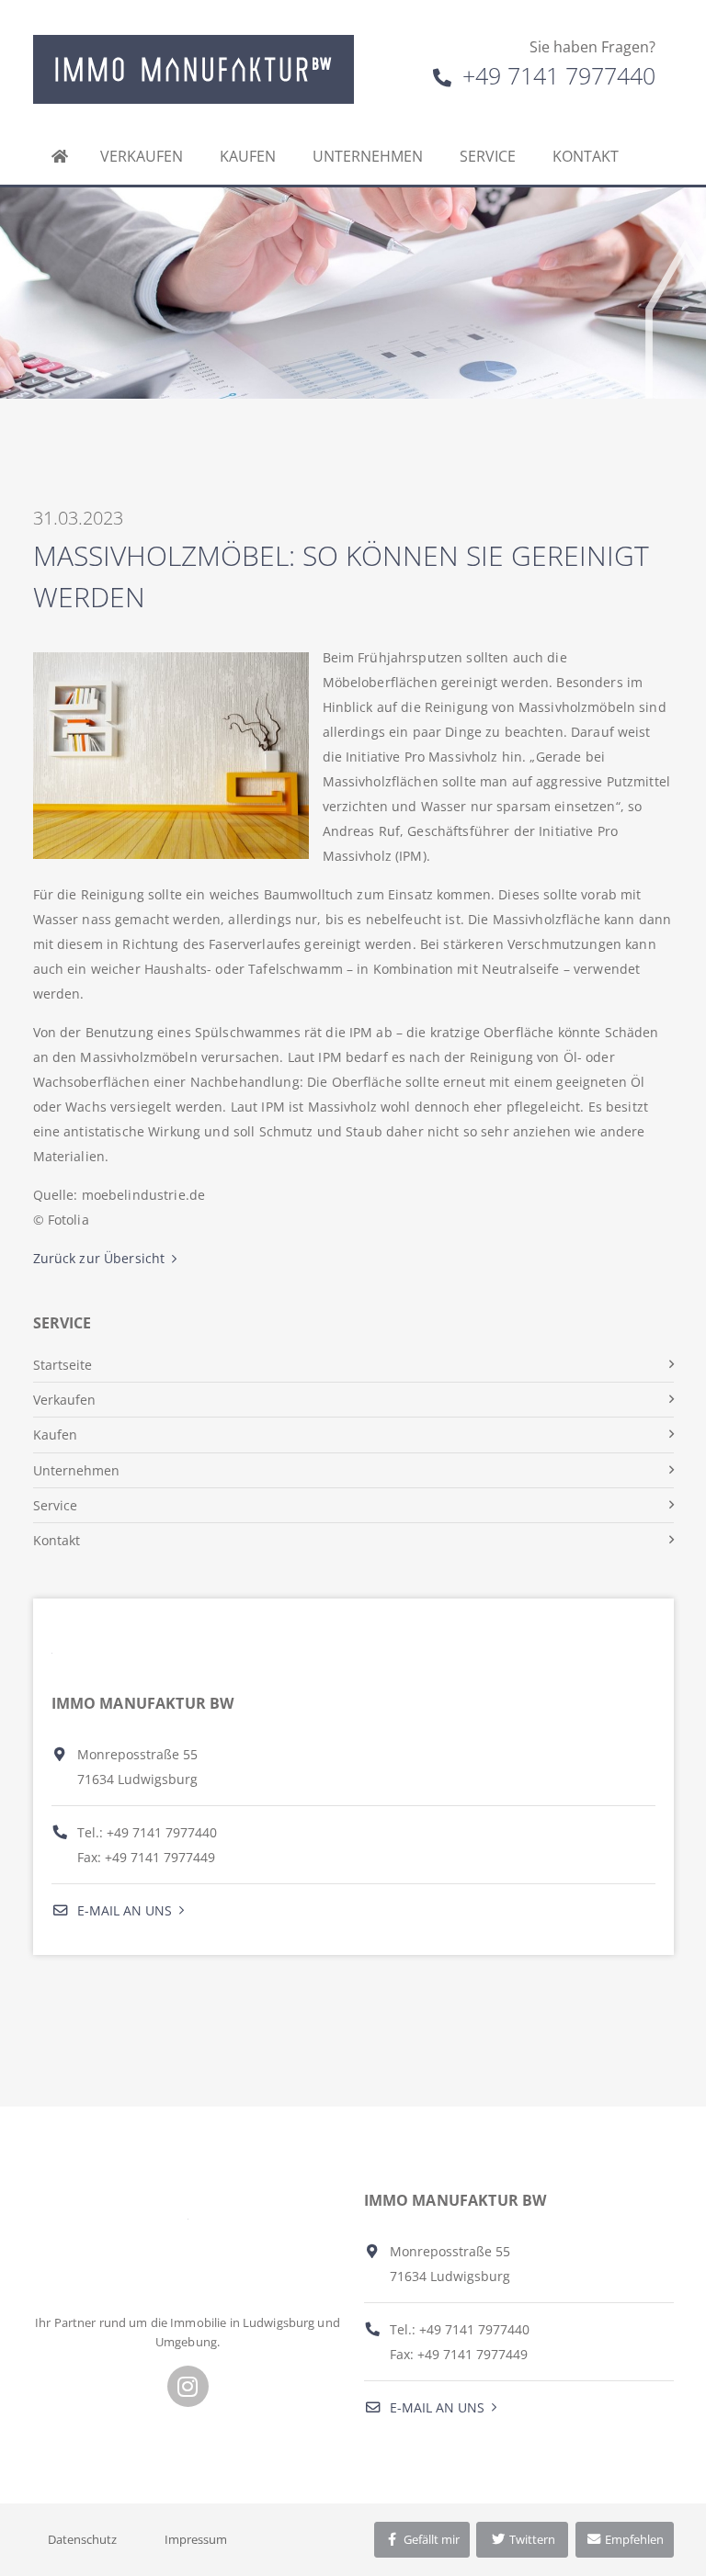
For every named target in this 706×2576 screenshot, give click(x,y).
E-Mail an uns (123, 1910)
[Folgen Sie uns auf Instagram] (188, 2386)
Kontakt (586, 156)
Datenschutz (82, 2539)
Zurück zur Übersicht (99, 1258)
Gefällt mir (430, 2539)
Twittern (531, 2539)
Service (488, 156)
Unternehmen (368, 156)
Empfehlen (633, 2539)
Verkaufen (142, 156)
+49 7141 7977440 (556, 75)
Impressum (196, 2539)
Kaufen (248, 156)
